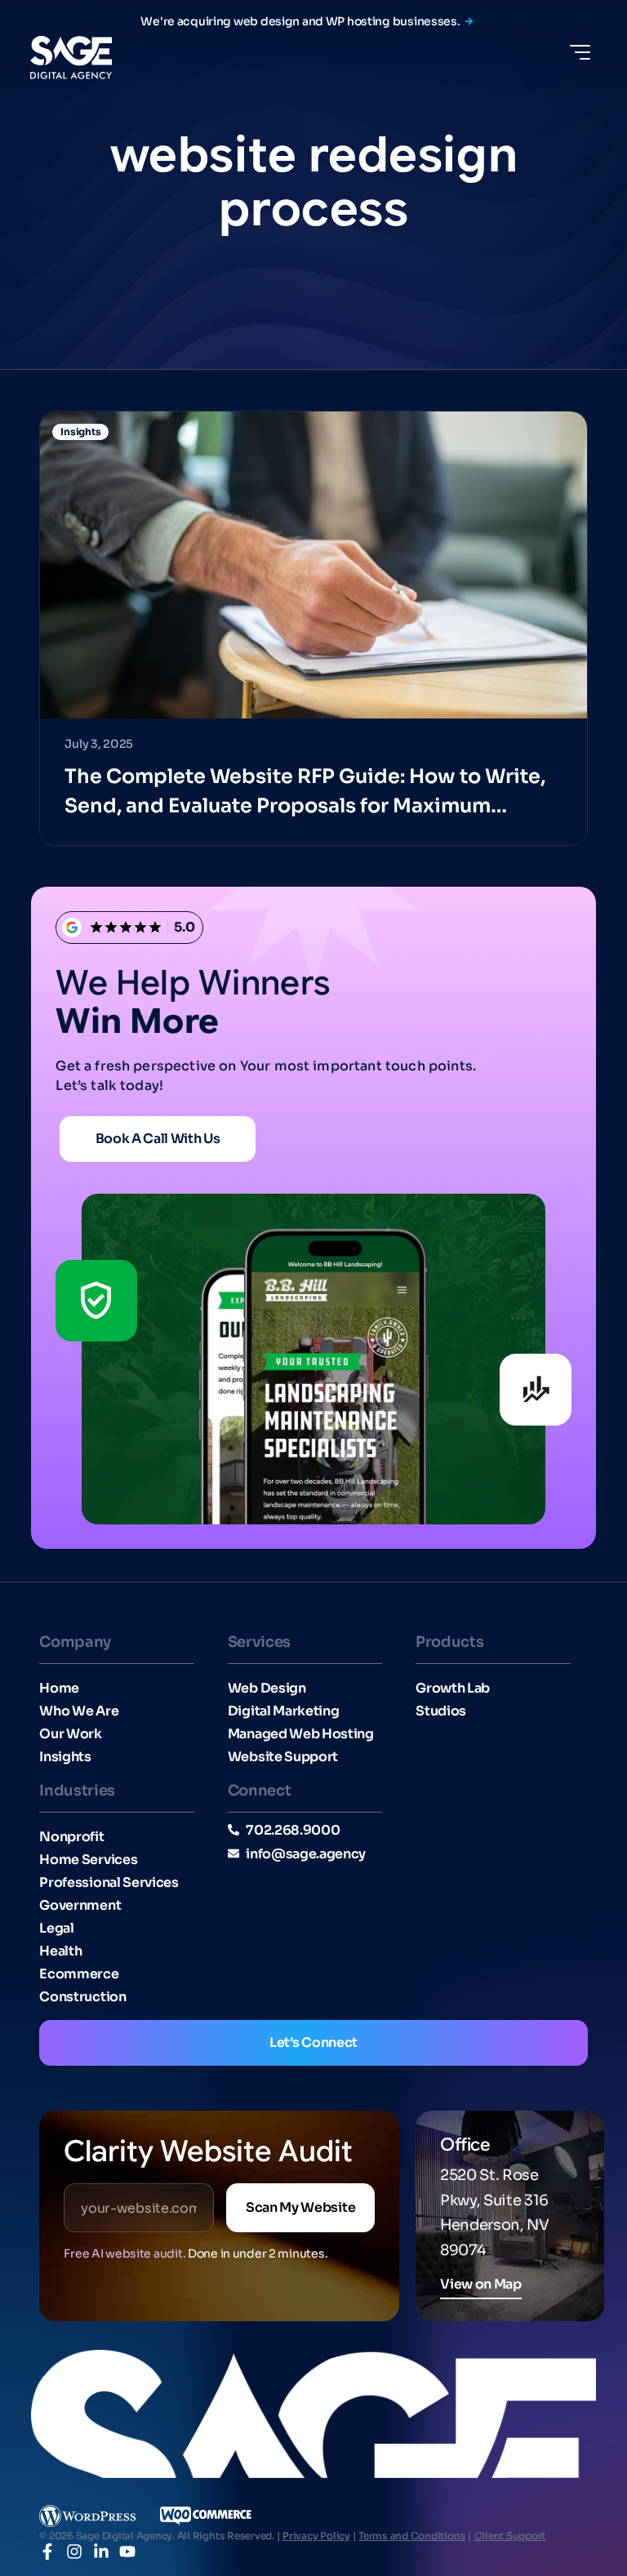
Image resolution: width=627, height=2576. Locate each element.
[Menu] (580, 52)
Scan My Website (300, 2207)
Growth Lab (453, 1688)
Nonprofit (71, 1837)
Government (80, 1906)
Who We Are (79, 1711)
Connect (259, 1791)
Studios (441, 1711)
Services (259, 1642)
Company (75, 1642)
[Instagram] (74, 2552)
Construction (82, 1997)
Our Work (70, 1734)
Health (60, 1951)
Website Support (283, 1757)
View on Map (480, 2284)
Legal (56, 1929)
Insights (65, 1757)
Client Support (510, 2536)
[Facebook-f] (47, 2552)
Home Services (88, 1860)
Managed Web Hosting (301, 1734)
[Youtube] (127, 2552)
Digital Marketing (284, 1711)
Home (59, 1688)
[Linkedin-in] (101, 2552)
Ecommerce (79, 1974)
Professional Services (109, 1883)
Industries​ (77, 1791)
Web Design (267, 1688)
